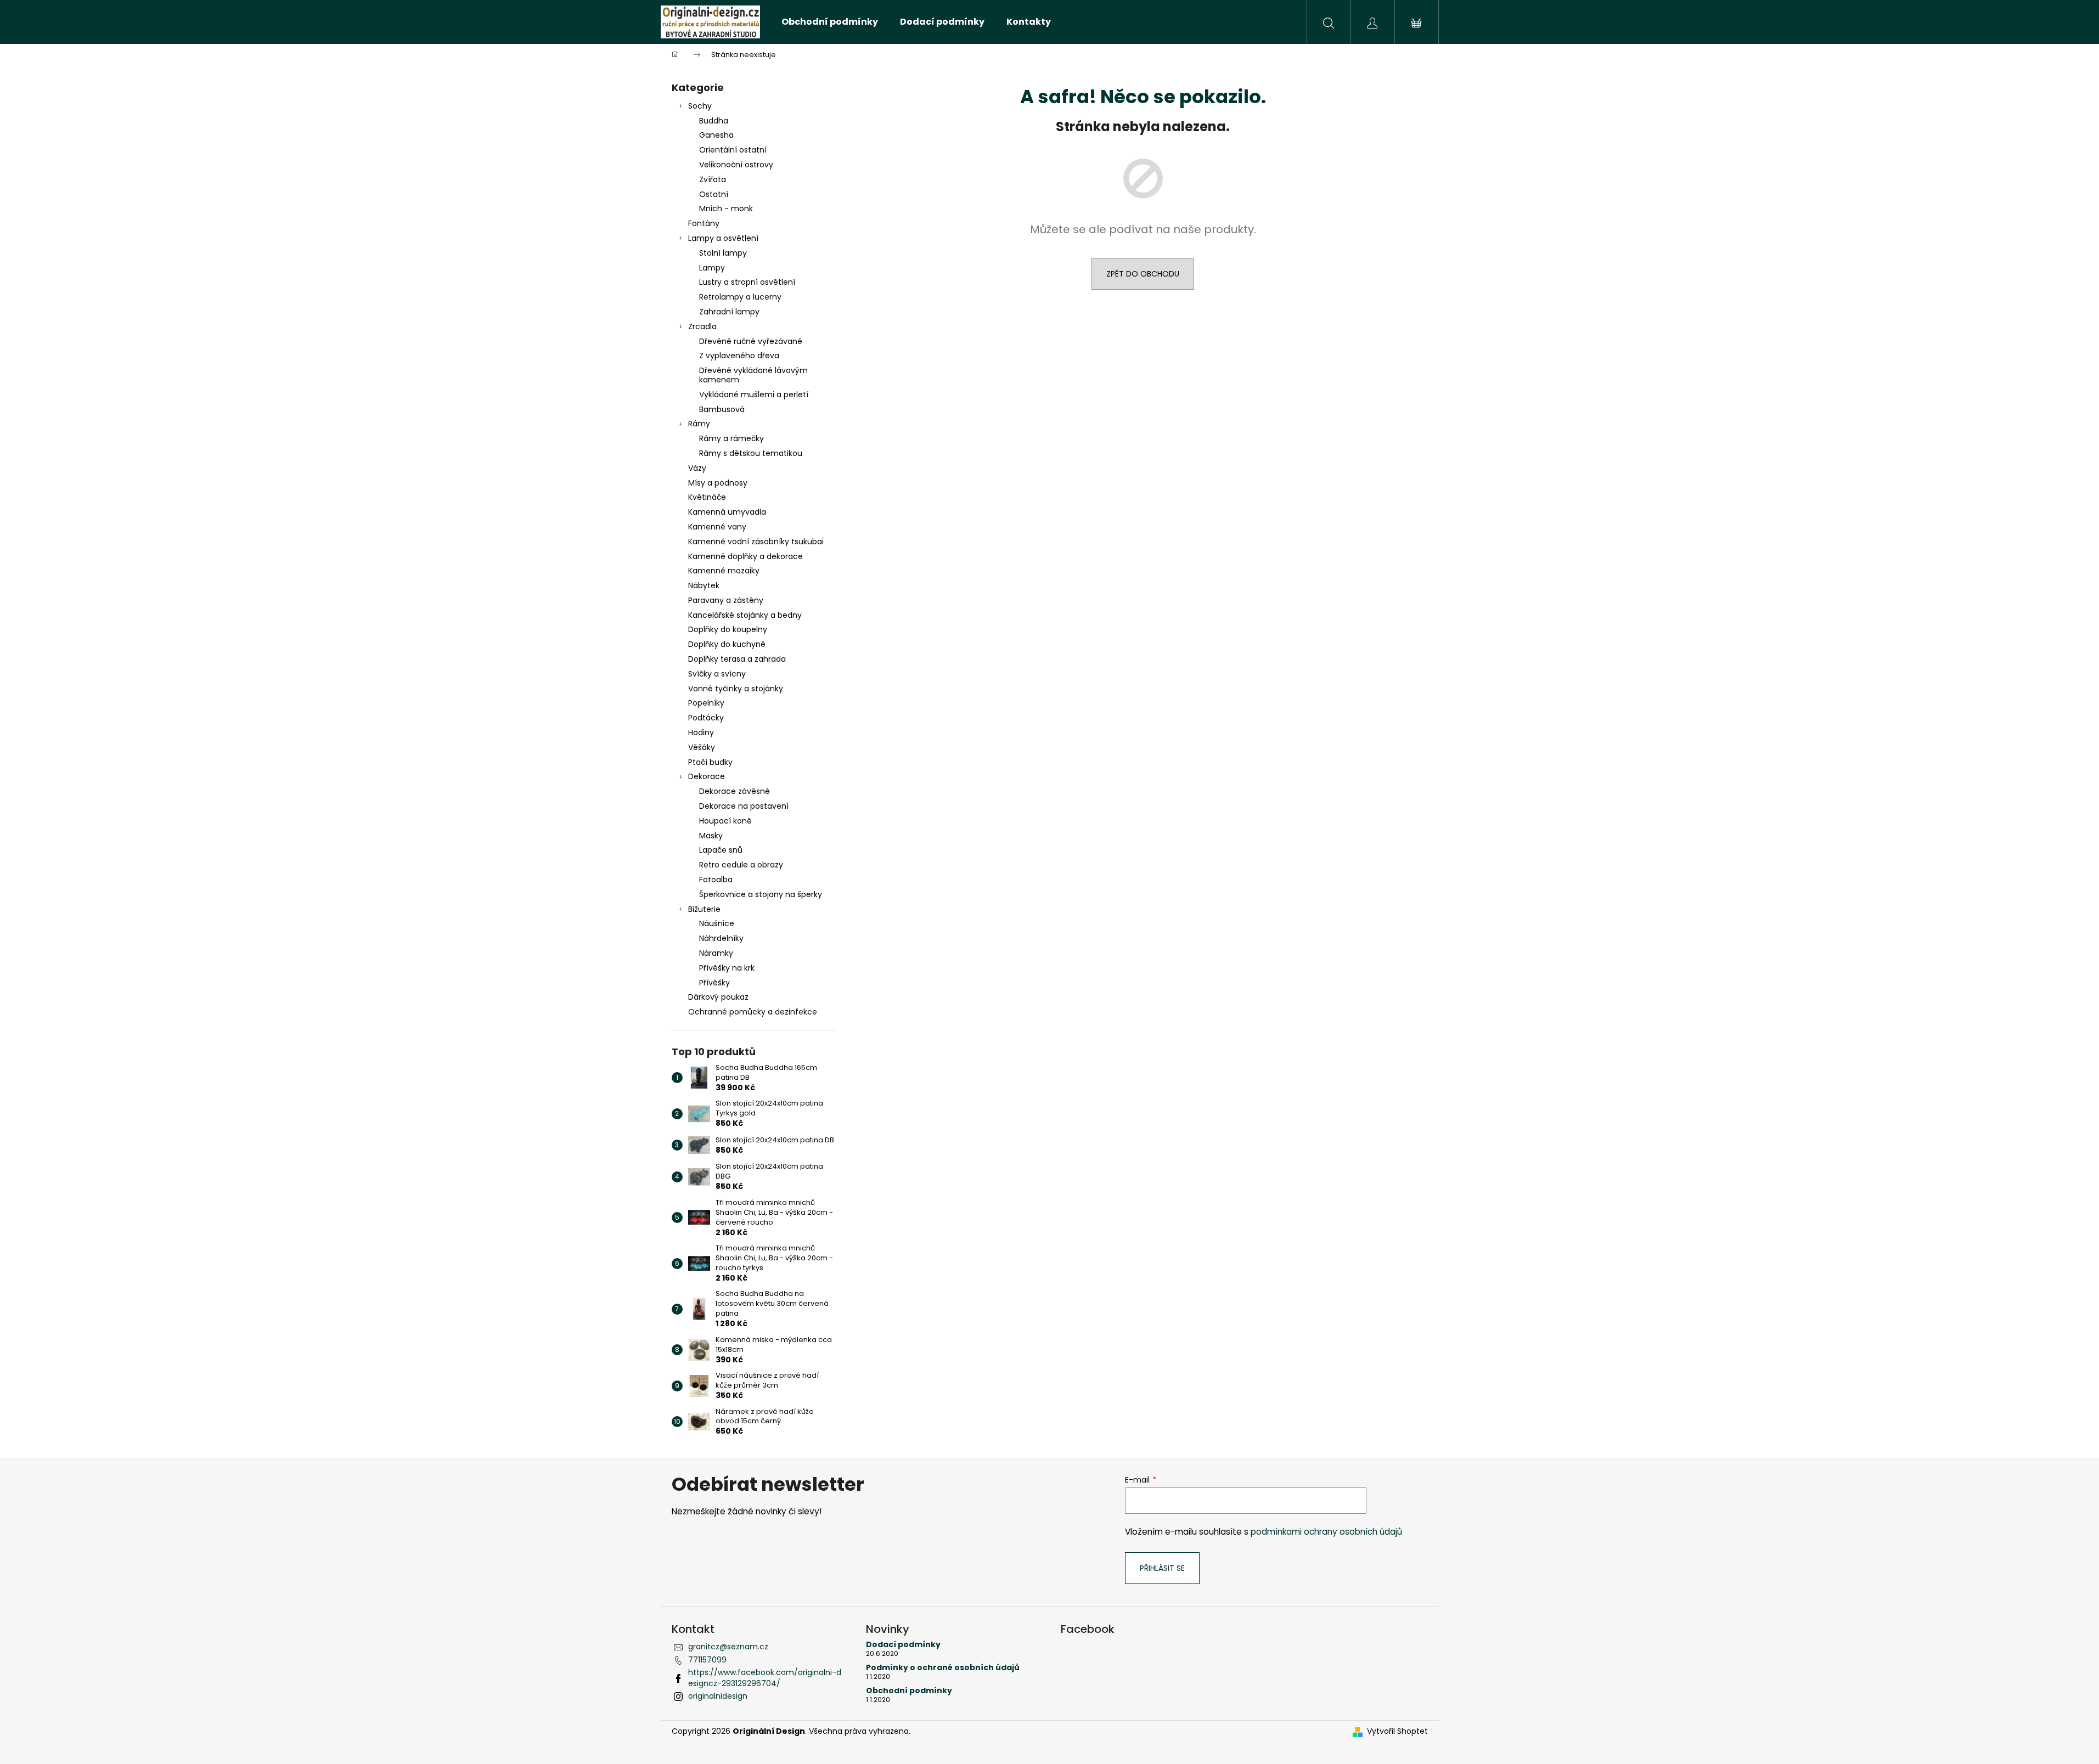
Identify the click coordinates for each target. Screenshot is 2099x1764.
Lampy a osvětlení (723, 238)
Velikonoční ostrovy (736, 165)
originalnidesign (718, 1696)
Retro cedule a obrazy (741, 865)
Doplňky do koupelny (728, 629)
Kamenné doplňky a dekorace (745, 556)
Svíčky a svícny (717, 674)
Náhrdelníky (721, 938)
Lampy (712, 268)
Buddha (714, 121)
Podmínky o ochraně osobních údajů (943, 1668)
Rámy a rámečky (731, 438)
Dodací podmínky (903, 1645)
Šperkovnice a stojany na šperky (761, 894)
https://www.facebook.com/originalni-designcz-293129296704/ (765, 1678)
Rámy (699, 424)
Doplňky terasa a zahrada (737, 659)
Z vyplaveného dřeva (739, 356)
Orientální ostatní (733, 150)
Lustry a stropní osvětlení (747, 282)
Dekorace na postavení (744, 806)
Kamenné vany (717, 527)
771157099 (707, 1660)
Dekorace (707, 776)
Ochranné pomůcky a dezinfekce (753, 1012)
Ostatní (714, 194)
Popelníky (706, 703)
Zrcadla (702, 326)
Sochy (700, 106)
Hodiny (701, 732)
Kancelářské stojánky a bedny (745, 615)
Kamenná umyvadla (727, 512)
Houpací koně (725, 821)
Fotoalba (716, 880)
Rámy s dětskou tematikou (751, 453)
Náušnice (717, 923)
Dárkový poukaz (718, 997)
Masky (711, 836)
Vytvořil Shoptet (1397, 1731)
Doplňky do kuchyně (727, 644)
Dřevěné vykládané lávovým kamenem (753, 375)
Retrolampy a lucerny (740, 297)
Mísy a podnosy (718, 483)
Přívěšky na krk (727, 968)
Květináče (707, 497)
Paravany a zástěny (726, 600)
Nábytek (704, 585)
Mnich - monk (726, 208)
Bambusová (722, 409)
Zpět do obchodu (1143, 274)
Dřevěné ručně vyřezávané (751, 341)
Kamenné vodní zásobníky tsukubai (756, 542)
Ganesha (716, 135)
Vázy (697, 468)
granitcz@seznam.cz (728, 1647)
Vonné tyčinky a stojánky (736, 689)
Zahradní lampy (729, 312)
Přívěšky (714, 983)
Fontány (704, 223)
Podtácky (706, 718)
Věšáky (702, 747)
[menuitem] (830, 22)
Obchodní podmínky (909, 1691)
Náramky (716, 953)
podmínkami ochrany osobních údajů (1326, 1532)
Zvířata (713, 179)
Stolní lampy (723, 253)
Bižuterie (704, 909)
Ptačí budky (710, 762)
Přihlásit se (1162, 1568)
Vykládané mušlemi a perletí (754, 394)
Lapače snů (721, 850)
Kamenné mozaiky (724, 571)
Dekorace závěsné (735, 791)
